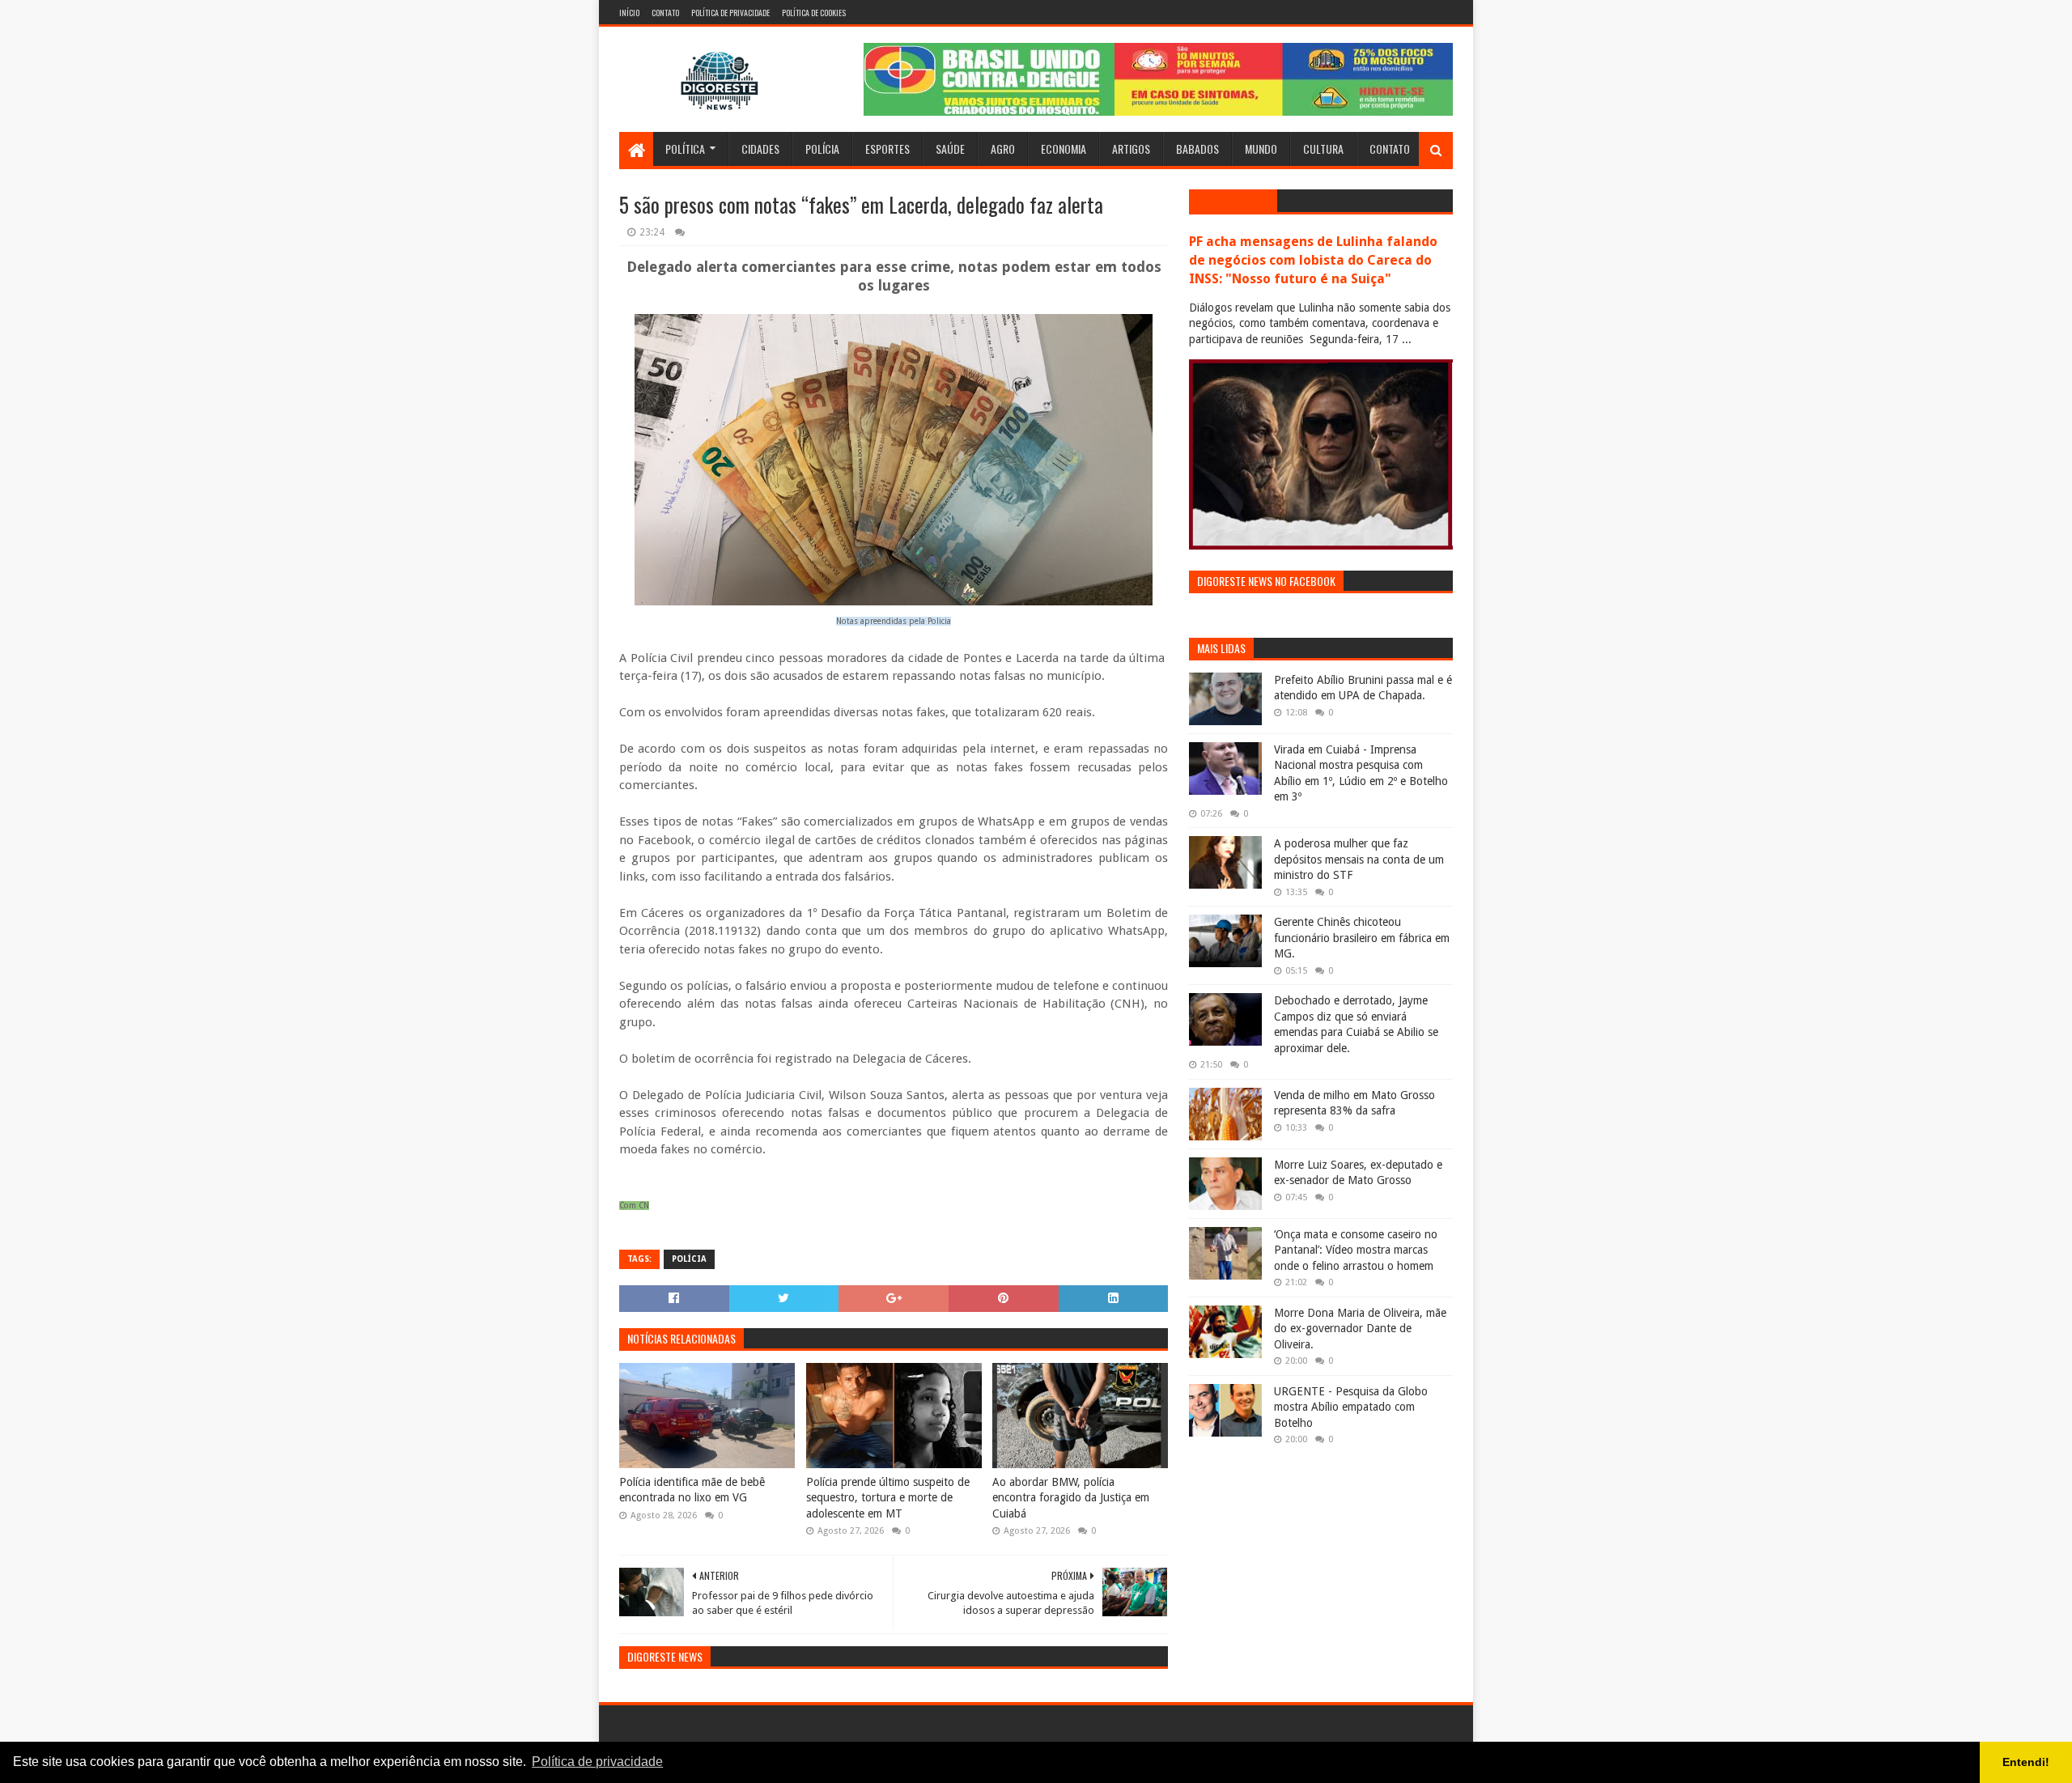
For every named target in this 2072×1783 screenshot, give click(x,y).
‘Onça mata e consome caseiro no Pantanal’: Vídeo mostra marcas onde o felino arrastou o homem (1356, 1250)
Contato (665, 13)
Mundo (1261, 149)
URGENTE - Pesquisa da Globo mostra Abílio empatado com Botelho (1351, 1407)
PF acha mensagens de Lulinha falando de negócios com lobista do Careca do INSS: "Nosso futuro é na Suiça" (1313, 260)
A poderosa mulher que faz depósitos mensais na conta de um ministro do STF (1359, 859)
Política (685, 149)
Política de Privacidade (730, 13)
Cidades (760, 149)
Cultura (1323, 149)
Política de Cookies (814, 13)
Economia (1064, 149)
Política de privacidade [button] (597, 1762)
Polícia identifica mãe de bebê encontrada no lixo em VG (692, 1490)
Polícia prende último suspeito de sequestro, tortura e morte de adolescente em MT (888, 1498)
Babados (1197, 149)
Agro (1003, 149)
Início (629, 13)
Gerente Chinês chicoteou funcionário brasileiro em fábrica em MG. (1362, 938)
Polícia (822, 149)
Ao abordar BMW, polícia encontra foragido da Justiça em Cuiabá (1071, 1498)
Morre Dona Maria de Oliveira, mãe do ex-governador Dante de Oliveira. (1360, 1329)
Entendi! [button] (2026, 1762)
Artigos (1131, 149)
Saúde (950, 149)
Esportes (887, 149)
